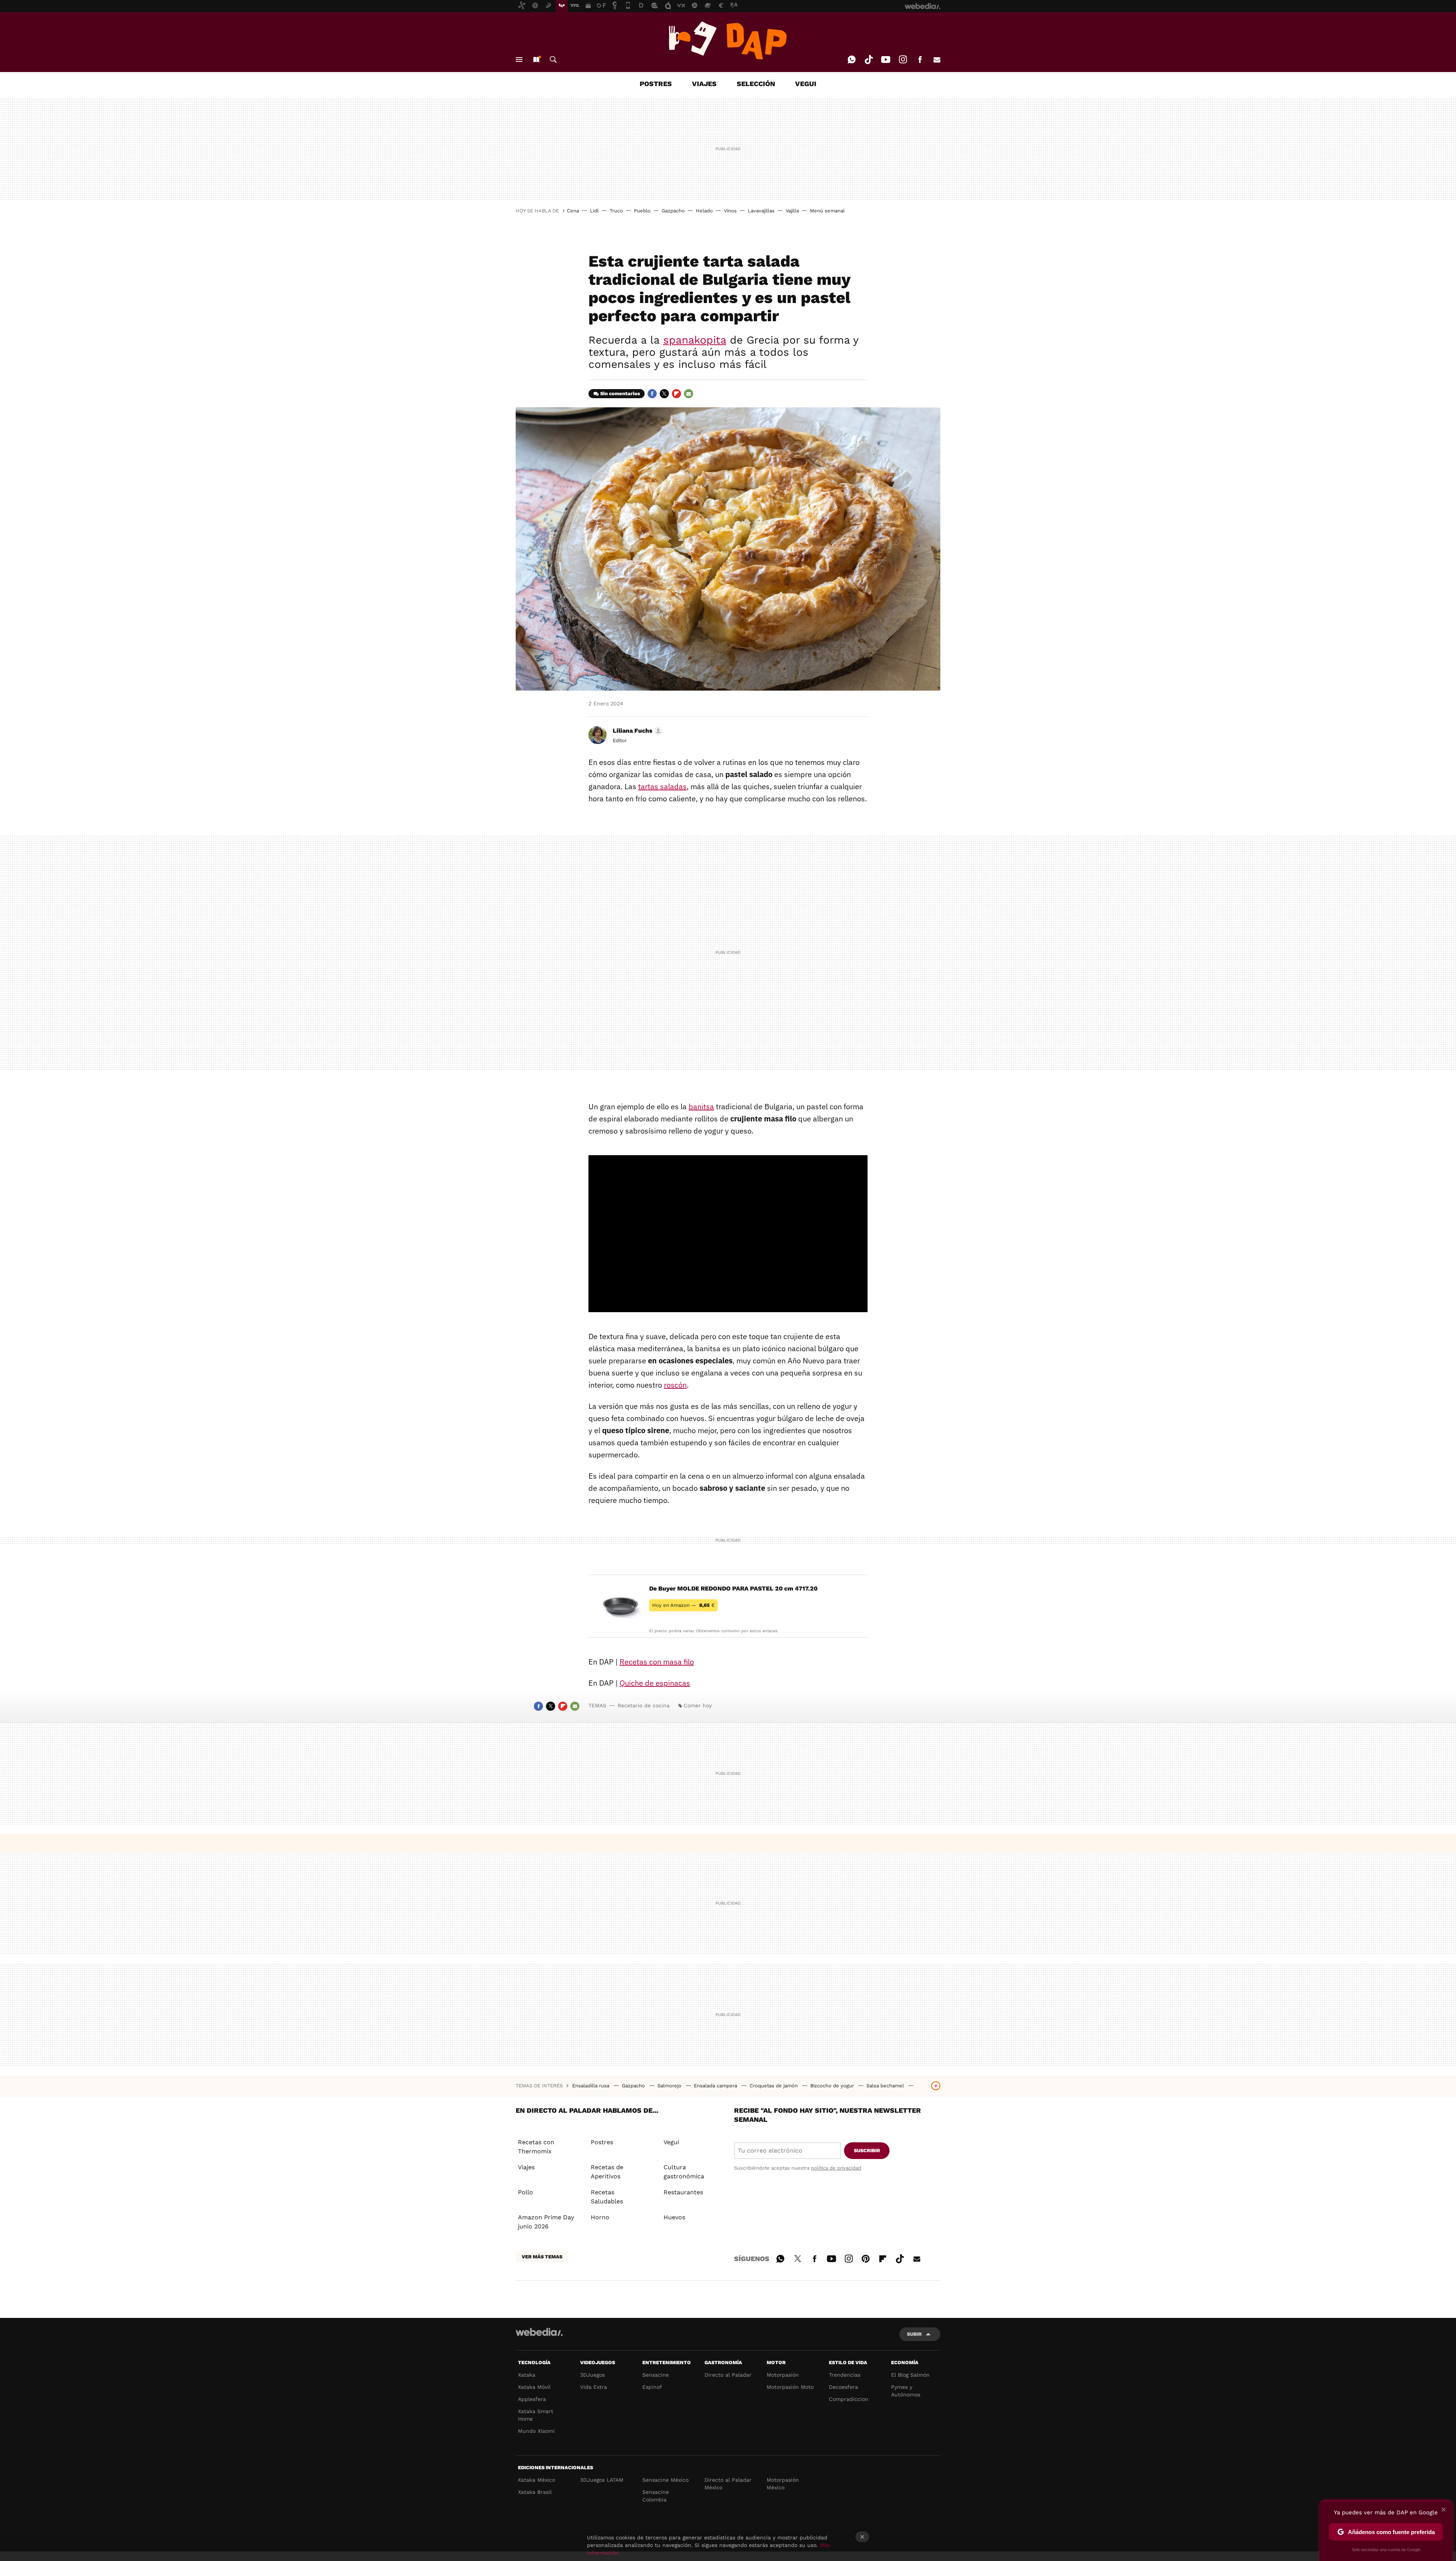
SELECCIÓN (756, 84)
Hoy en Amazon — (683, 1605)
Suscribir (867, 2150)
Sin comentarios (620, 393)
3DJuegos (592, 2375)
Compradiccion (849, 2399)
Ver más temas (542, 2257)
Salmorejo (670, 2086)
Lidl (594, 211)
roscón (675, 1385)
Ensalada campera (716, 2086)
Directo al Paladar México (728, 2484)
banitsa (701, 1106)
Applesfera (532, 2399)
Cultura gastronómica (684, 2172)
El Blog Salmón (910, 2375)
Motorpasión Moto (790, 2387)
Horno (600, 2217)
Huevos (674, 2217)
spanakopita (695, 340)
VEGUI (806, 84)
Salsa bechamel (886, 2086)
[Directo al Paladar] (728, 41)
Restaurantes (683, 2192)
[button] (636, 731)
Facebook (920, 60)
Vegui (671, 2142)
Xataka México (537, 2480)
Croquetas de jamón (774, 2086)
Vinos (730, 211)
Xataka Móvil (534, 2387)
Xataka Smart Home (536, 2415)
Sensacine (656, 2375)
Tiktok (869, 60)
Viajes (526, 2167)
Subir (914, 2334)
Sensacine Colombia (656, 2496)
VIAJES (704, 84)
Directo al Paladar (728, 2375)
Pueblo (642, 211)
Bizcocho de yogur (833, 2086)
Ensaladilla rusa (591, 2086)
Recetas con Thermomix (536, 2147)
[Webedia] (539, 2332)
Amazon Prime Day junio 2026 (546, 2222)
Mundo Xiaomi (536, 2431)
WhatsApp (852, 60)
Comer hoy (698, 1705)
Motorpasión (783, 2375)
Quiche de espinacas (655, 1683)
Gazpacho (673, 211)
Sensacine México (665, 2480)
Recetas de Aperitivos (607, 2172)
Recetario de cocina (644, 1705)
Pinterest (866, 2258)
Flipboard (676, 394)
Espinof (652, 2387)
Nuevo (536, 60)
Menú (519, 60)
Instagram (903, 60)
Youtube (886, 60)
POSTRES (656, 84)
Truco (616, 211)
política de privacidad (836, 2168)
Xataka (527, 2375)
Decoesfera (843, 2387)
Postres (602, 2142)
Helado (704, 211)
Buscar (553, 60)
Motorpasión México (783, 2484)
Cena (573, 211)
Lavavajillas (761, 211)
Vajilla (792, 211)
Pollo (526, 2192)
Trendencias (845, 2375)
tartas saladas (662, 786)
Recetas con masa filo (657, 1662)
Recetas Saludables (607, 2197)
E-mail (937, 60)
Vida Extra (594, 2387)
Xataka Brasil (535, 2492)
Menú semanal (827, 211)
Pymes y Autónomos (906, 2391)
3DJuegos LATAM (602, 2480)
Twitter (664, 394)
